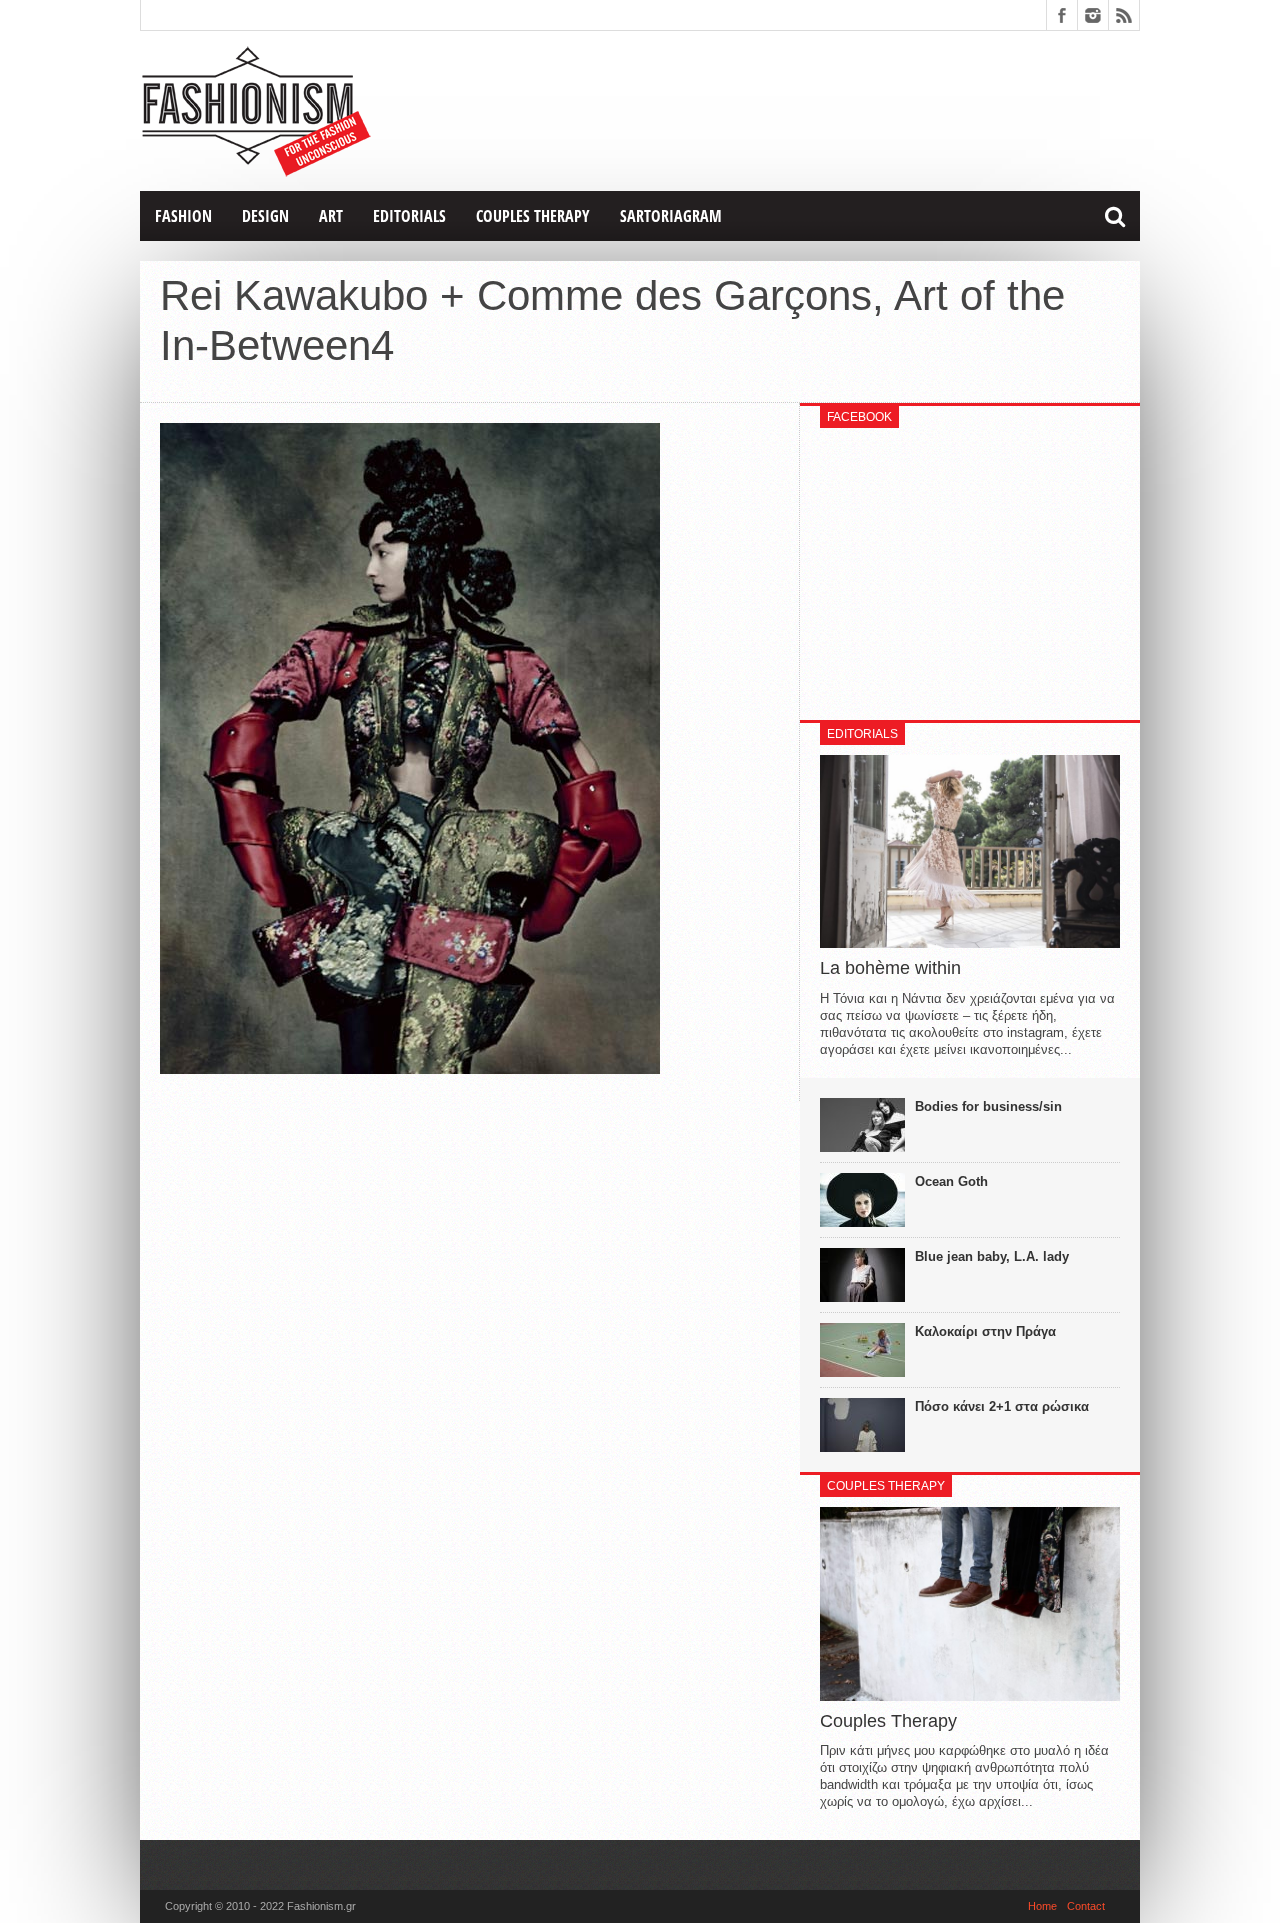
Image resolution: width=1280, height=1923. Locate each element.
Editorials (409, 216)
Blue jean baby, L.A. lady (992, 1256)
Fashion (183, 216)
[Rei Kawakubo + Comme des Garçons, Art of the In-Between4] (410, 1069)
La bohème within (890, 968)
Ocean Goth (951, 1181)
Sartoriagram (671, 216)
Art (331, 216)
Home (1042, 1906)
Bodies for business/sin (988, 1106)
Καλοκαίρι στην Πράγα (985, 1331)
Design (265, 216)
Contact (1086, 1906)
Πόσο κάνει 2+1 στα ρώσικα (1002, 1406)
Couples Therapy (533, 216)
